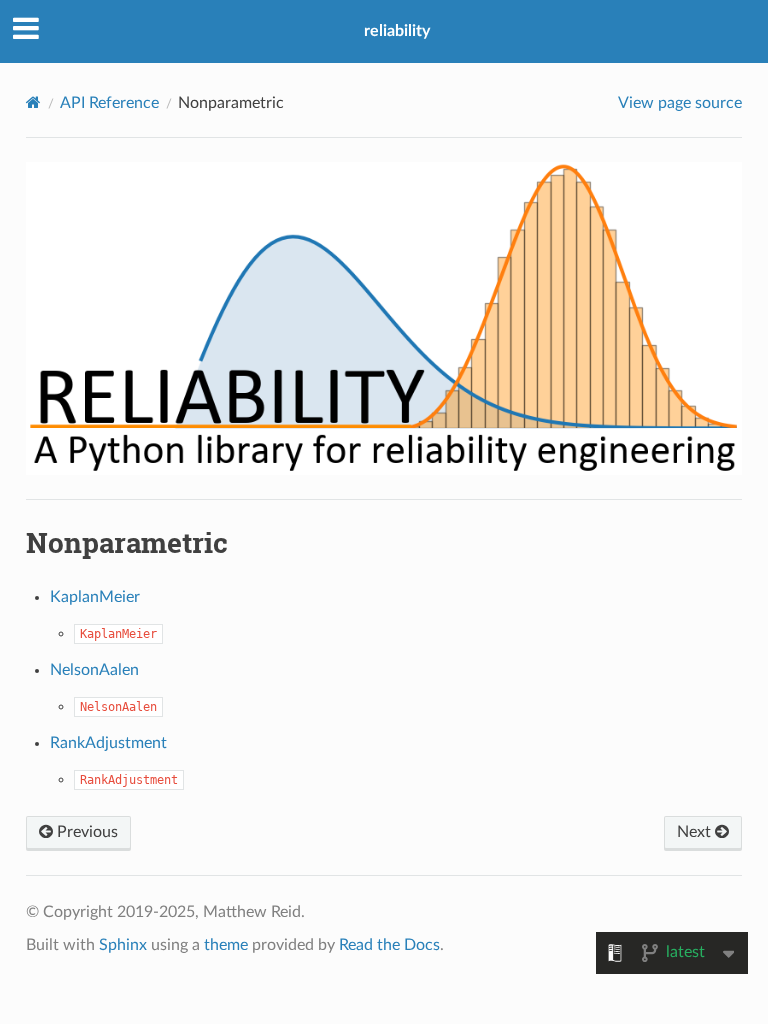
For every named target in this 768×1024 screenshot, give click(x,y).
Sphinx (123, 945)
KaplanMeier (95, 597)
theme (226, 945)
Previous (85, 832)
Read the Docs (389, 945)
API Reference (109, 103)
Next (696, 832)
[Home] (33, 102)
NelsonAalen (94, 670)
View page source (680, 103)
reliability (397, 31)
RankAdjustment (108, 743)
